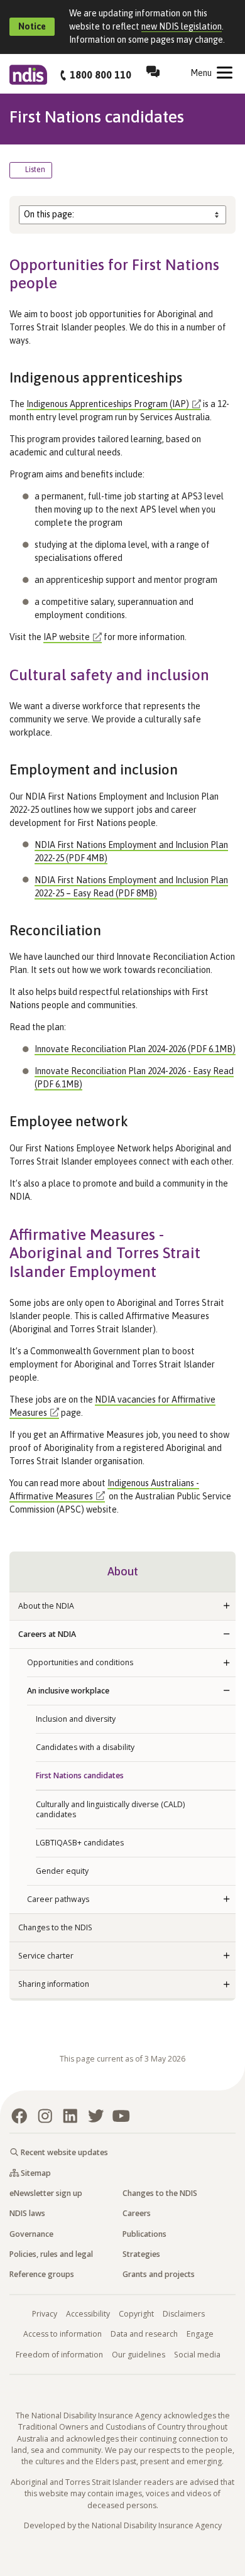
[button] (226, 1606)
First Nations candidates (80, 1775)
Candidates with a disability (85, 1747)
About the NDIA (46, 1606)
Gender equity (62, 1871)
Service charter (46, 1956)
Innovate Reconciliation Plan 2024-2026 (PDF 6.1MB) (135, 1049)
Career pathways (58, 1899)
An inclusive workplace (68, 1691)
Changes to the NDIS (55, 1927)
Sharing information (54, 1984)
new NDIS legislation (182, 26)
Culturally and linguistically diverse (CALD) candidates (110, 1809)
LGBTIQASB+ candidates (80, 1843)
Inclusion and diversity (76, 1719)
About (123, 1571)
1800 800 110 (101, 75)
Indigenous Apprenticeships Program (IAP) (108, 404)
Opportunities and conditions (80, 1662)
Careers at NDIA (47, 1634)
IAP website (67, 637)
